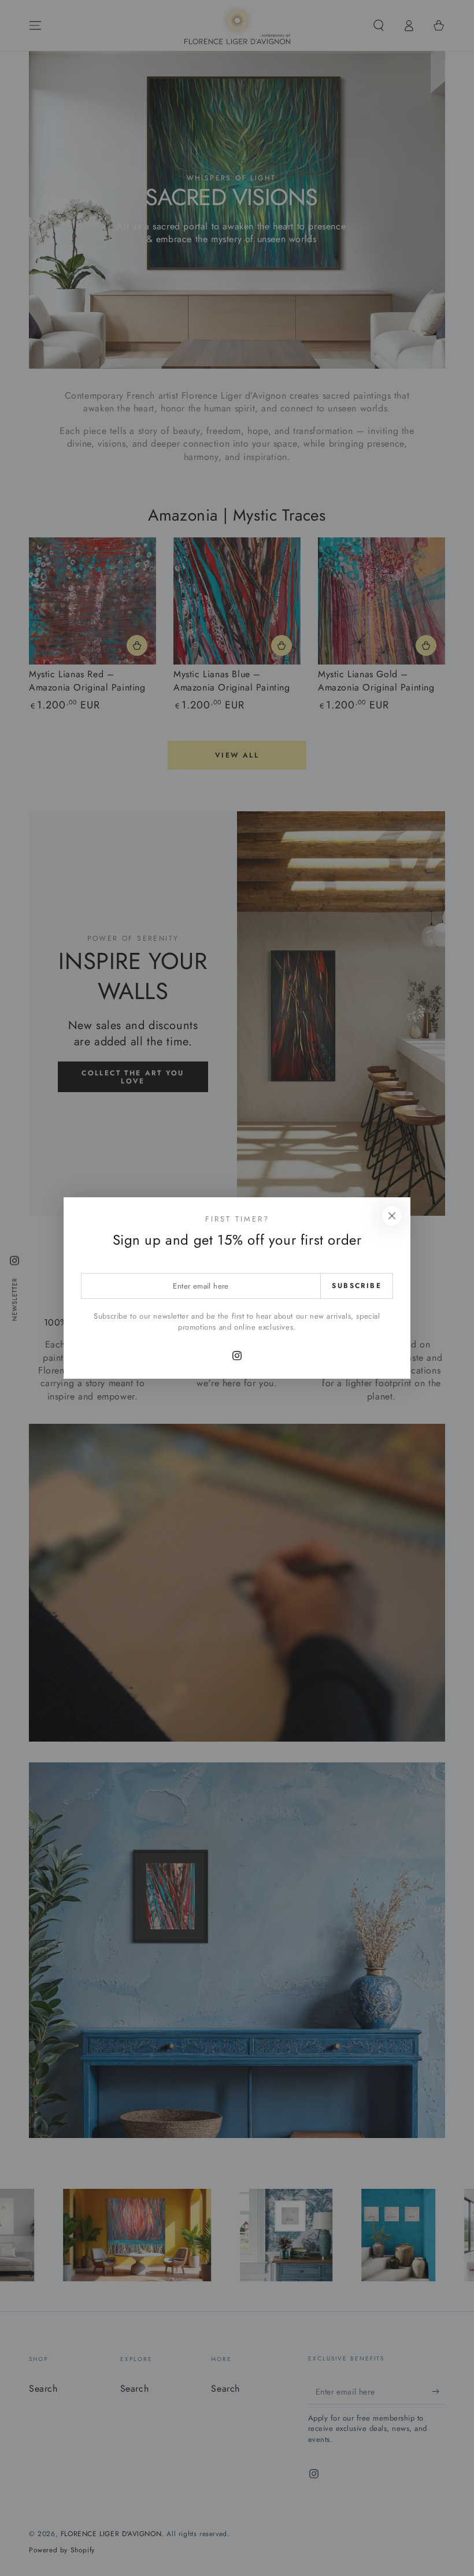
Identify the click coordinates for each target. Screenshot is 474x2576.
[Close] (392, 1216)
